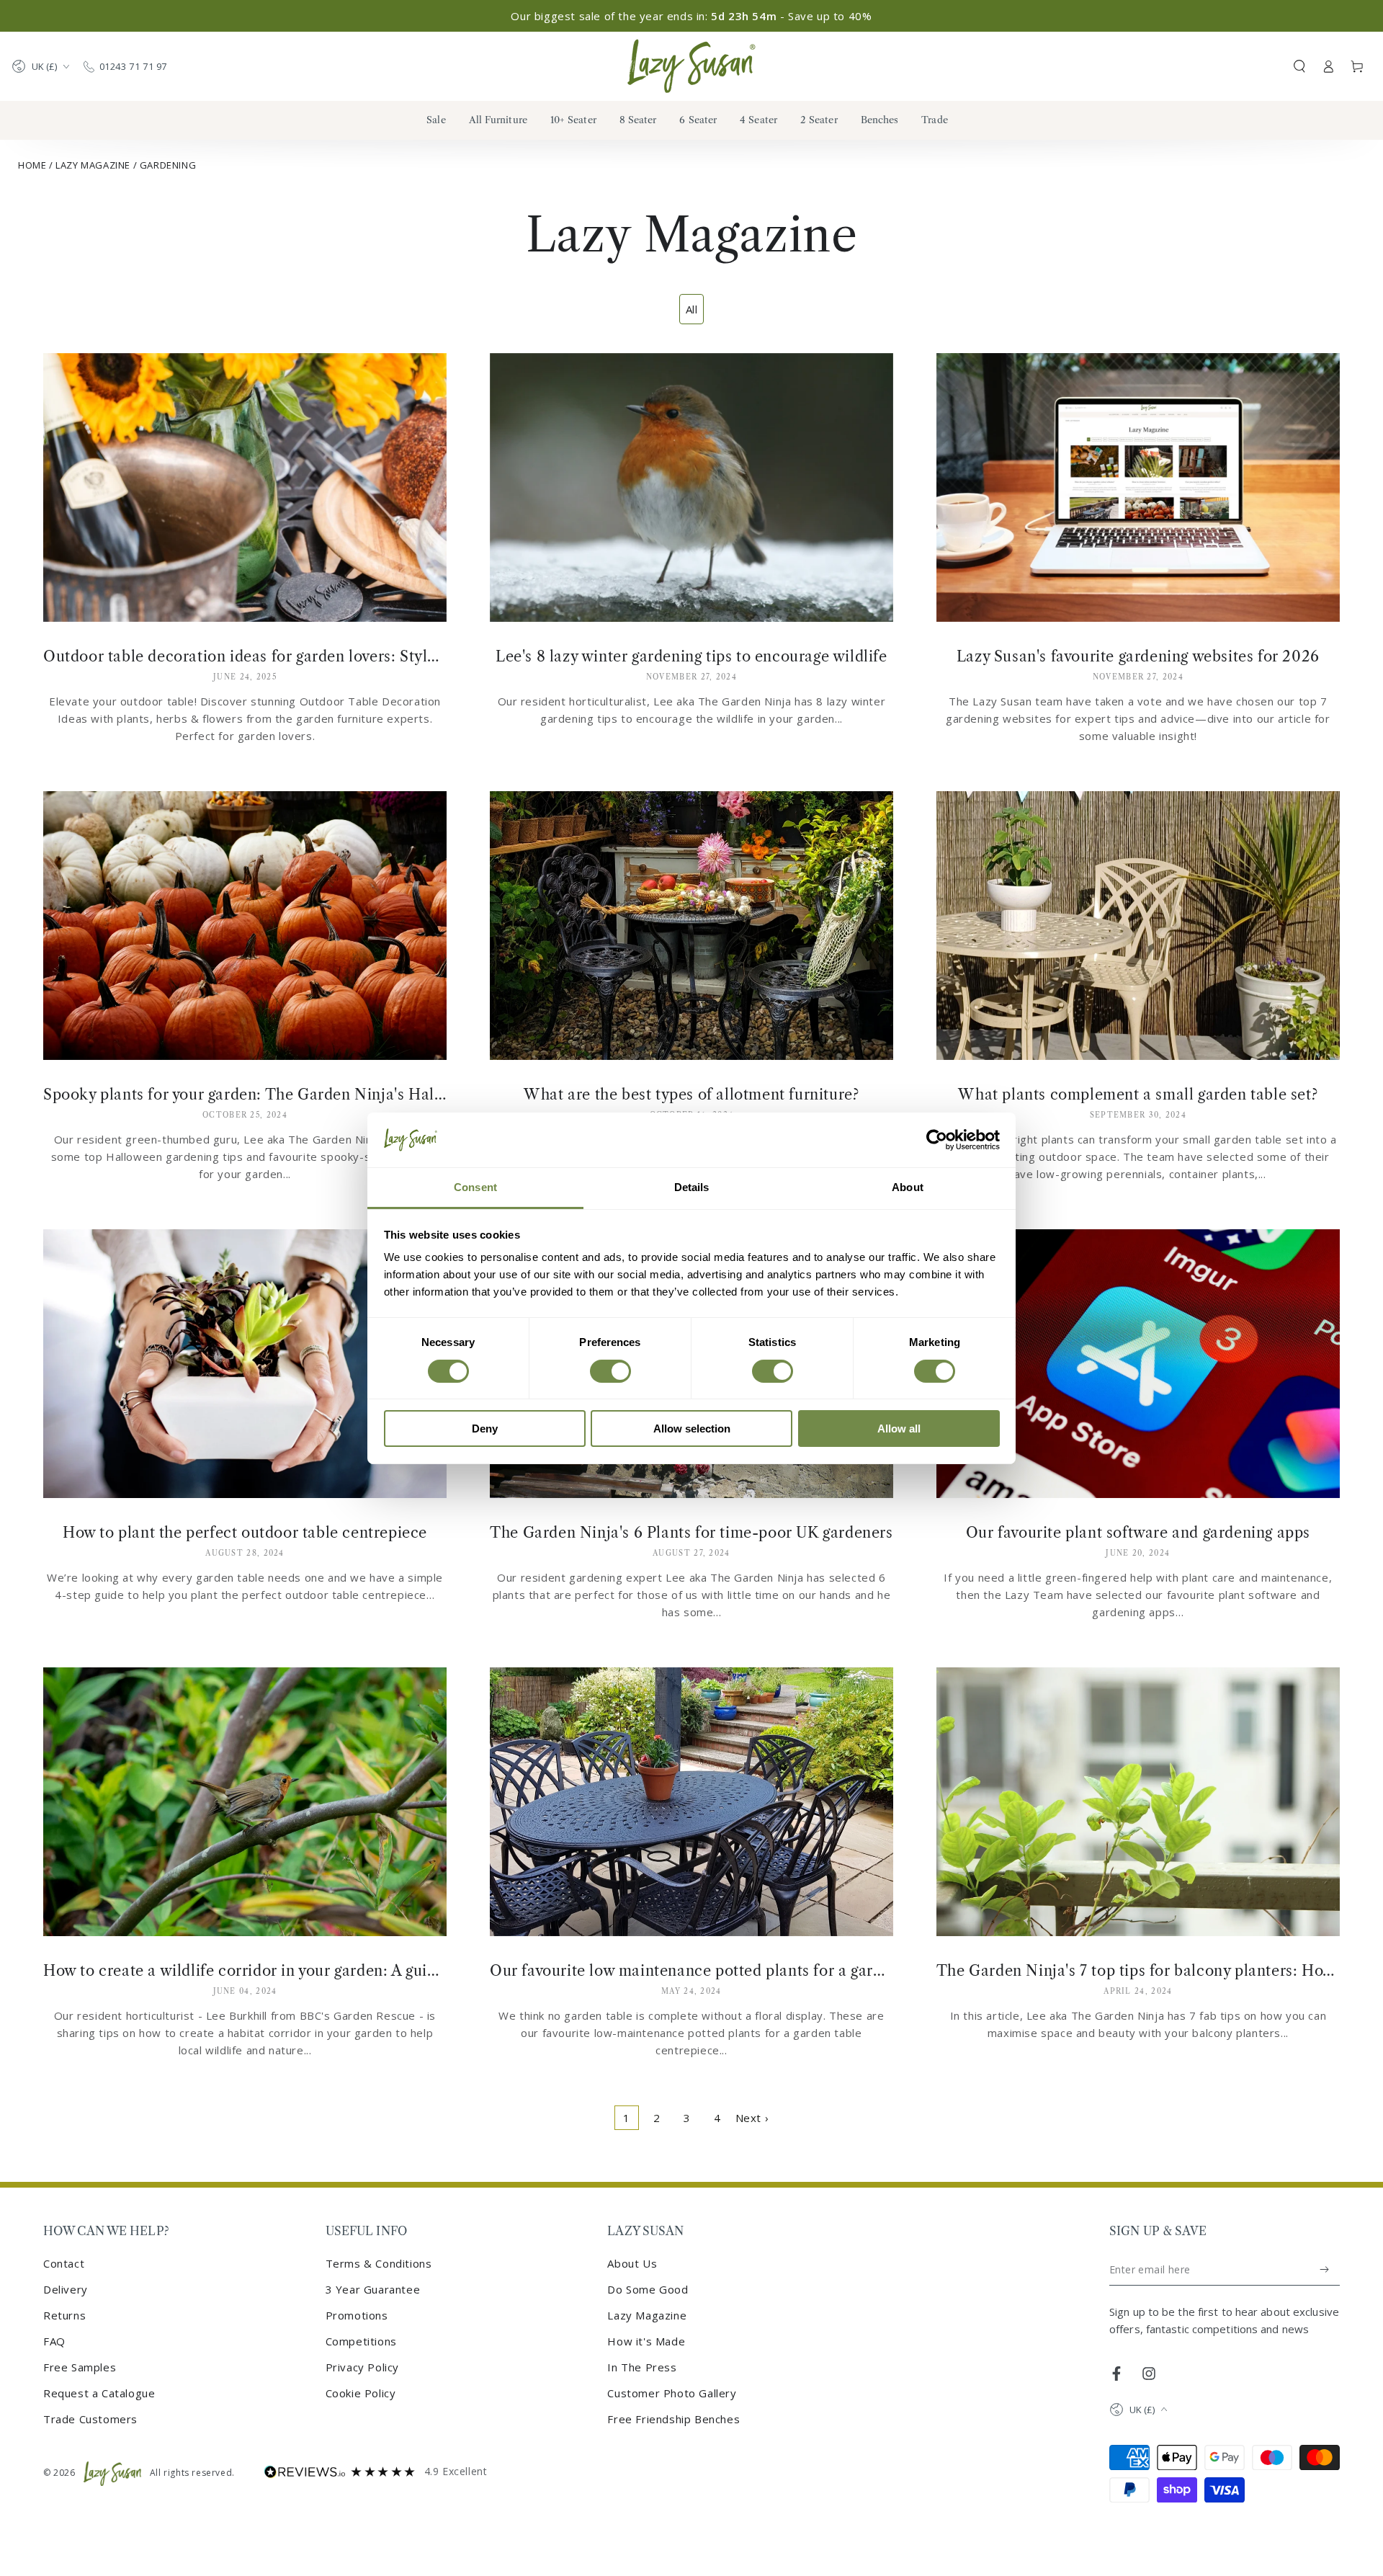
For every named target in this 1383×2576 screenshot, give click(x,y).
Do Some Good (648, 2289)
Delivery (66, 2289)
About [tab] (908, 1187)
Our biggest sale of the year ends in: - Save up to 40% (691, 16)
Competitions (361, 2341)
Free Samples (80, 2367)
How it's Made (646, 2341)
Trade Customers (90, 2419)
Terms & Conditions (379, 2263)
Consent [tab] (475, 1187)
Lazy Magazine (93, 165)
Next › (752, 2118)
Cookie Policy (361, 2393)
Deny (485, 1429)
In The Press (642, 2367)
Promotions (357, 2315)
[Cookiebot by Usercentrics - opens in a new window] (937, 1140)
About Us (632, 2263)
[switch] (610, 1371)
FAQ (54, 2341)
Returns (64, 2315)
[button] (1299, 66)
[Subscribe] (1325, 2270)
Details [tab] (692, 1187)
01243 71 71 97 (133, 66)
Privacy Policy (362, 2367)
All (692, 309)
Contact (64, 2263)
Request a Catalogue (99, 2393)
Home (32, 165)
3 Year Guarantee (373, 2289)
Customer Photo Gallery (672, 2393)
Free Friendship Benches (673, 2419)
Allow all (899, 1429)
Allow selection (692, 1429)
